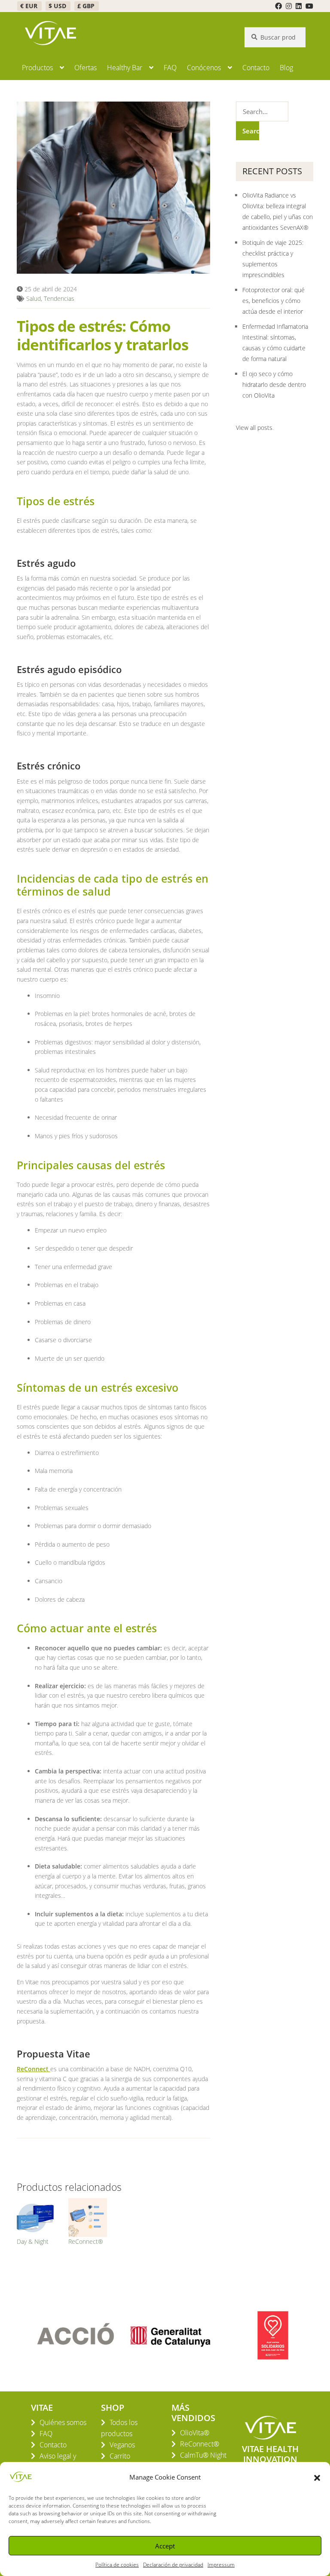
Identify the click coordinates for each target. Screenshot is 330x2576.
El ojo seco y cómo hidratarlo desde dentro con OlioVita (274, 385)
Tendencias (59, 298)
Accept (165, 2546)
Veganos (122, 2445)
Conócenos (204, 68)
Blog (286, 68)
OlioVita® (195, 2433)
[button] (317, 2477)
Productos (37, 68)
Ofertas (86, 68)
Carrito (120, 2456)
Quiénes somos (63, 2422)
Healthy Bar (125, 68)
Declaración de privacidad (173, 2565)
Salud (34, 298)
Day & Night (33, 2241)
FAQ (170, 68)
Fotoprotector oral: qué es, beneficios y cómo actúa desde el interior (273, 301)
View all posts (254, 428)
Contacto (256, 68)
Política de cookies (117, 2565)
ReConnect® (86, 2241)
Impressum (221, 2565)
